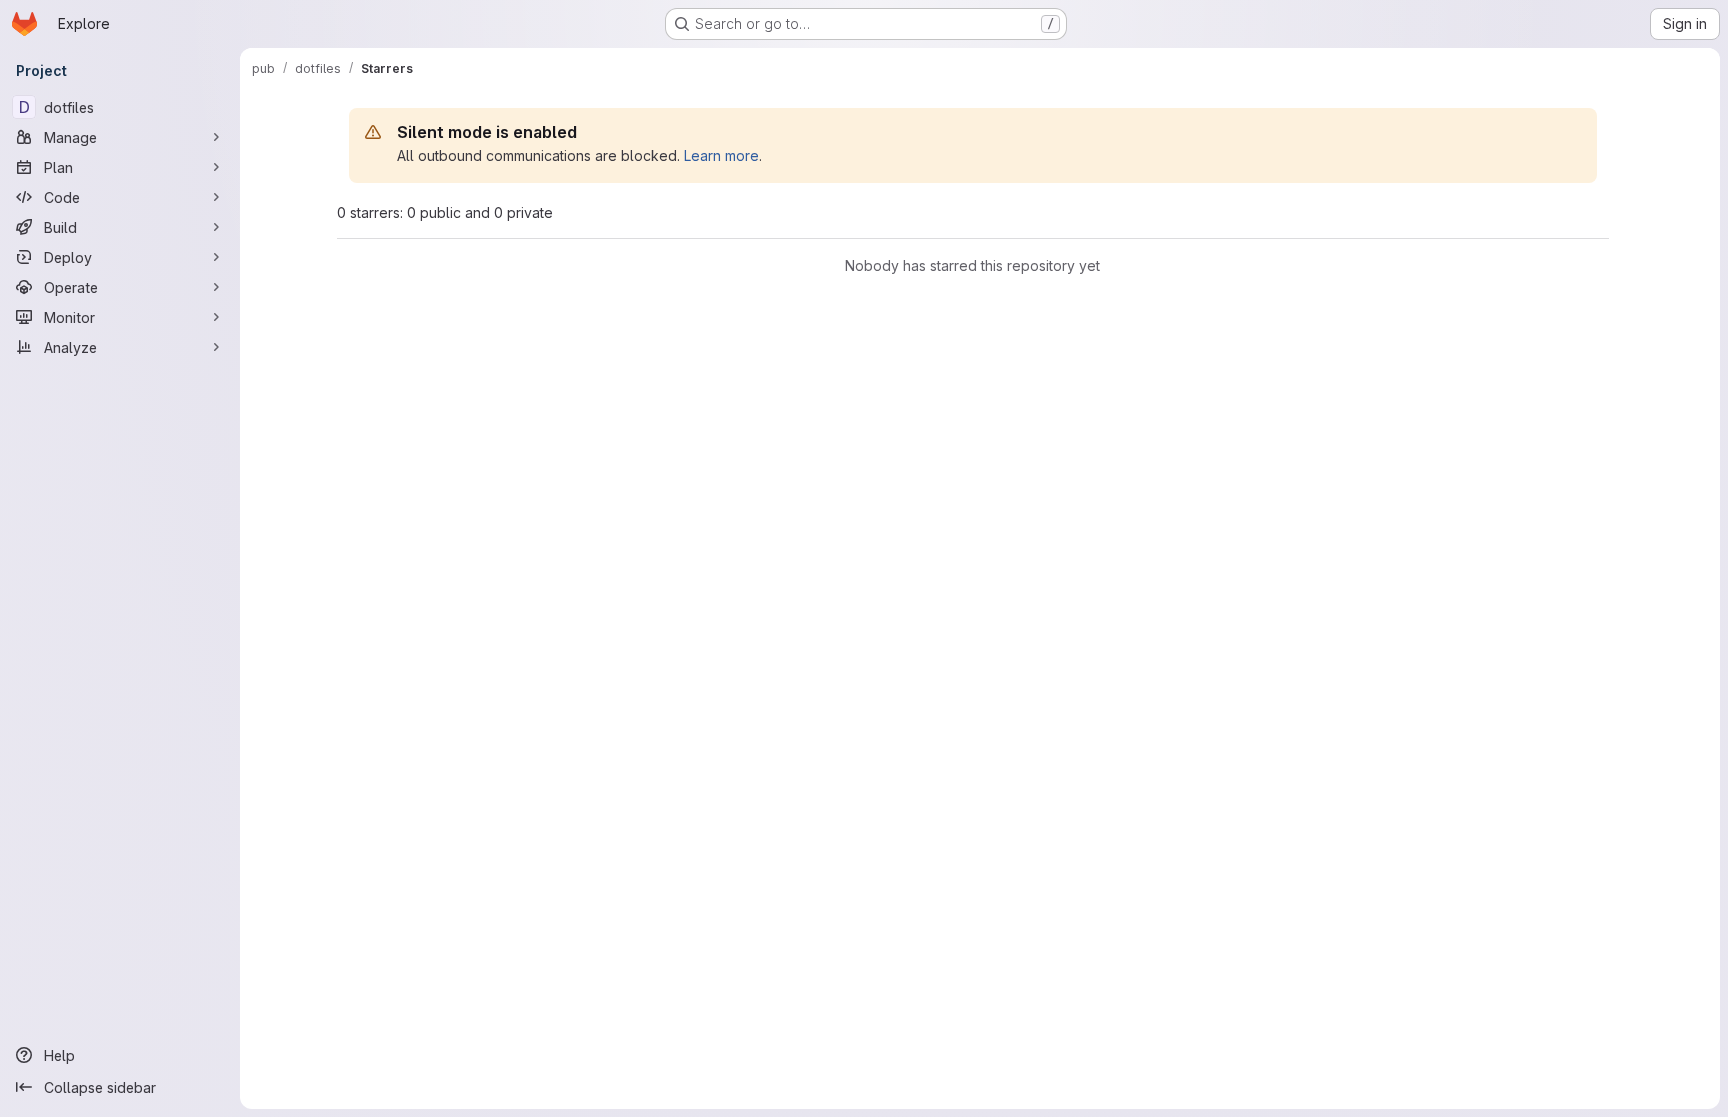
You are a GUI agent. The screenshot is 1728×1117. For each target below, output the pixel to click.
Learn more (721, 155)
